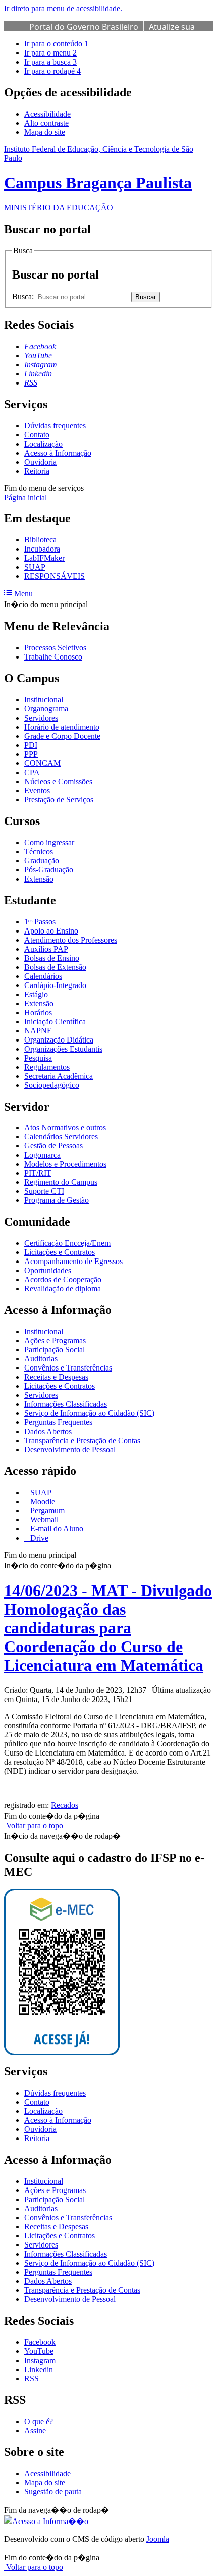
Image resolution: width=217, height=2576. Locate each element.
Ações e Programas (55, 1340)
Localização (43, 444)
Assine (35, 2430)
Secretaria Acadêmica (59, 1076)
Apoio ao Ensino (51, 931)
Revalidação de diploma (63, 1289)
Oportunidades (48, 1270)
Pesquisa (38, 1058)
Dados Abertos (48, 1431)
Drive (38, 1538)
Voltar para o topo (34, 1825)
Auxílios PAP (46, 949)
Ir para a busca (50, 62)
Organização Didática (59, 1040)
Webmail (43, 1520)
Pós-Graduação (49, 870)
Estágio (36, 994)
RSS (32, 2378)
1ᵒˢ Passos (40, 922)
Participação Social (55, 1350)
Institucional (44, 700)
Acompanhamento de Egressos (73, 1261)
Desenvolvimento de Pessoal (70, 1449)
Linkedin (39, 2369)
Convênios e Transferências (68, 1368)
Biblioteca (40, 540)
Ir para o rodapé (52, 71)
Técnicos (39, 852)
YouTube (39, 2351)
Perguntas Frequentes (58, 1422)
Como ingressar (49, 842)
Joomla (158, 2539)
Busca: (24, 296)
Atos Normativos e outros (65, 1128)
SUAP (35, 567)
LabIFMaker (44, 558)
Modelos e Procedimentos (65, 1164)
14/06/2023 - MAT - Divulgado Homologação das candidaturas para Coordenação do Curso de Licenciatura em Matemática (108, 1628)
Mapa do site (45, 132)
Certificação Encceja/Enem (67, 1243)
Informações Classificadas (66, 1404)
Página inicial (25, 497)
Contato (37, 435)
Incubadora (42, 549)
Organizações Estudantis (63, 1049)
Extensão (39, 879)
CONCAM (42, 763)
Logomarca (42, 1155)
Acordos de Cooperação (63, 1279)
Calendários (43, 976)
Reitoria (37, 471)
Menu (22, 594)
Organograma (46, 709)
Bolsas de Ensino (52, 958)
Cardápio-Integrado (55, 985)
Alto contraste (46, 123)
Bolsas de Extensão (55, 967)
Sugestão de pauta (53, 2491)
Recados (65, 1805)
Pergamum (46, 1511)
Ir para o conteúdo (56, 44)
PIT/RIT (38, 1173)
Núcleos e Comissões (58, 781)
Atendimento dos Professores (71, 940)
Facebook (40, 2342)
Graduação (42, 861)
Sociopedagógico (52, 1085)
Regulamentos (47, 1067)
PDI (31, 745)
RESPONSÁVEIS (55, 576)
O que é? (39, 2421)
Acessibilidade (47, 114)
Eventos (37, 790)
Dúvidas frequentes (55, 426)
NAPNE (38, 1031)
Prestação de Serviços (59, 800)
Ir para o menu (50, 53)
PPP (31, 754)
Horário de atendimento (62, 727)
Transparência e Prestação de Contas (82, 1440)
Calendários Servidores (61, 1137)
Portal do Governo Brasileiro (84, 27)
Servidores (41, 718)
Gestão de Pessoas (53, 1146)
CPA (32, 772)
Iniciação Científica (55, 1022)
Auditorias (41, 1359)
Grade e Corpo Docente (62, 736)
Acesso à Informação (58, 453)
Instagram (40, 2360)
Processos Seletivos (55, 648)
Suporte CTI (44, 1191)
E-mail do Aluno (56, 1529)
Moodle (42, 1501)
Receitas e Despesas (56, 1377)
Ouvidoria (40, 462)
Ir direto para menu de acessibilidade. (63, 8)
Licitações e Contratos (60, 1252)
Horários (38, 1012)
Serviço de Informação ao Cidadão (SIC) (89, 1413)
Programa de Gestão (57, 1200)
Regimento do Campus (61, 1182)
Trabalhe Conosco (53, 657)
